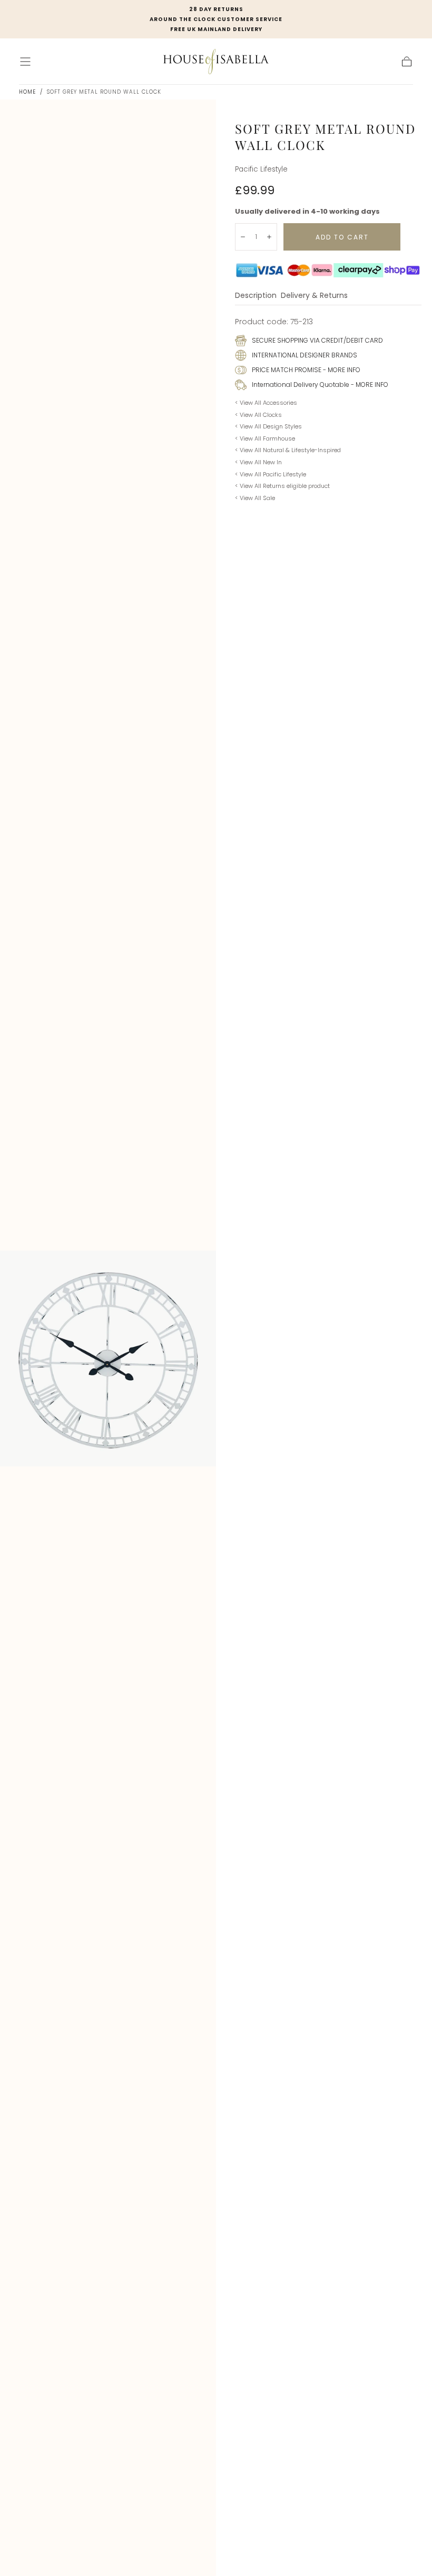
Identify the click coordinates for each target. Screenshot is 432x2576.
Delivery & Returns (314, 296)
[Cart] (407, 62)
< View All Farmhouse (265, 438)
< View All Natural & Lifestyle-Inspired (288, 450)
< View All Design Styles (268, 426)
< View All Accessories (266, 403)
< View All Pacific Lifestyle (271, 474)
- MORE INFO (341, 370)
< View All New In (258, 462)
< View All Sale (255, 498)
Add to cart (342, 237)
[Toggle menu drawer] (25, 62)
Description (256, 296)
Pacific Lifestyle (261, 169)
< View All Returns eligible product (282, 486)
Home (27, 92)
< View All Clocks (258, 415)
